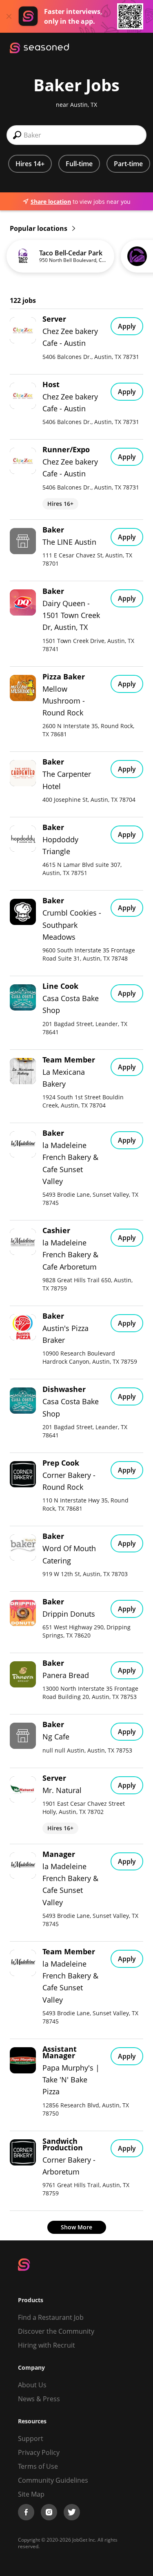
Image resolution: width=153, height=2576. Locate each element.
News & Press (39, 2399)
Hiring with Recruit (47, 2345)
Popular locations (39, 228)
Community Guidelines (53, 2480)
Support (31, 2438)
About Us (32, 2385)
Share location (51, 202)
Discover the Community (56, 2331)
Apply (127, 326)
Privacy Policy (39, 2452)
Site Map (31, 2494)
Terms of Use (38, 2466)
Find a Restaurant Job (51, 2317)
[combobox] (76, 135)
